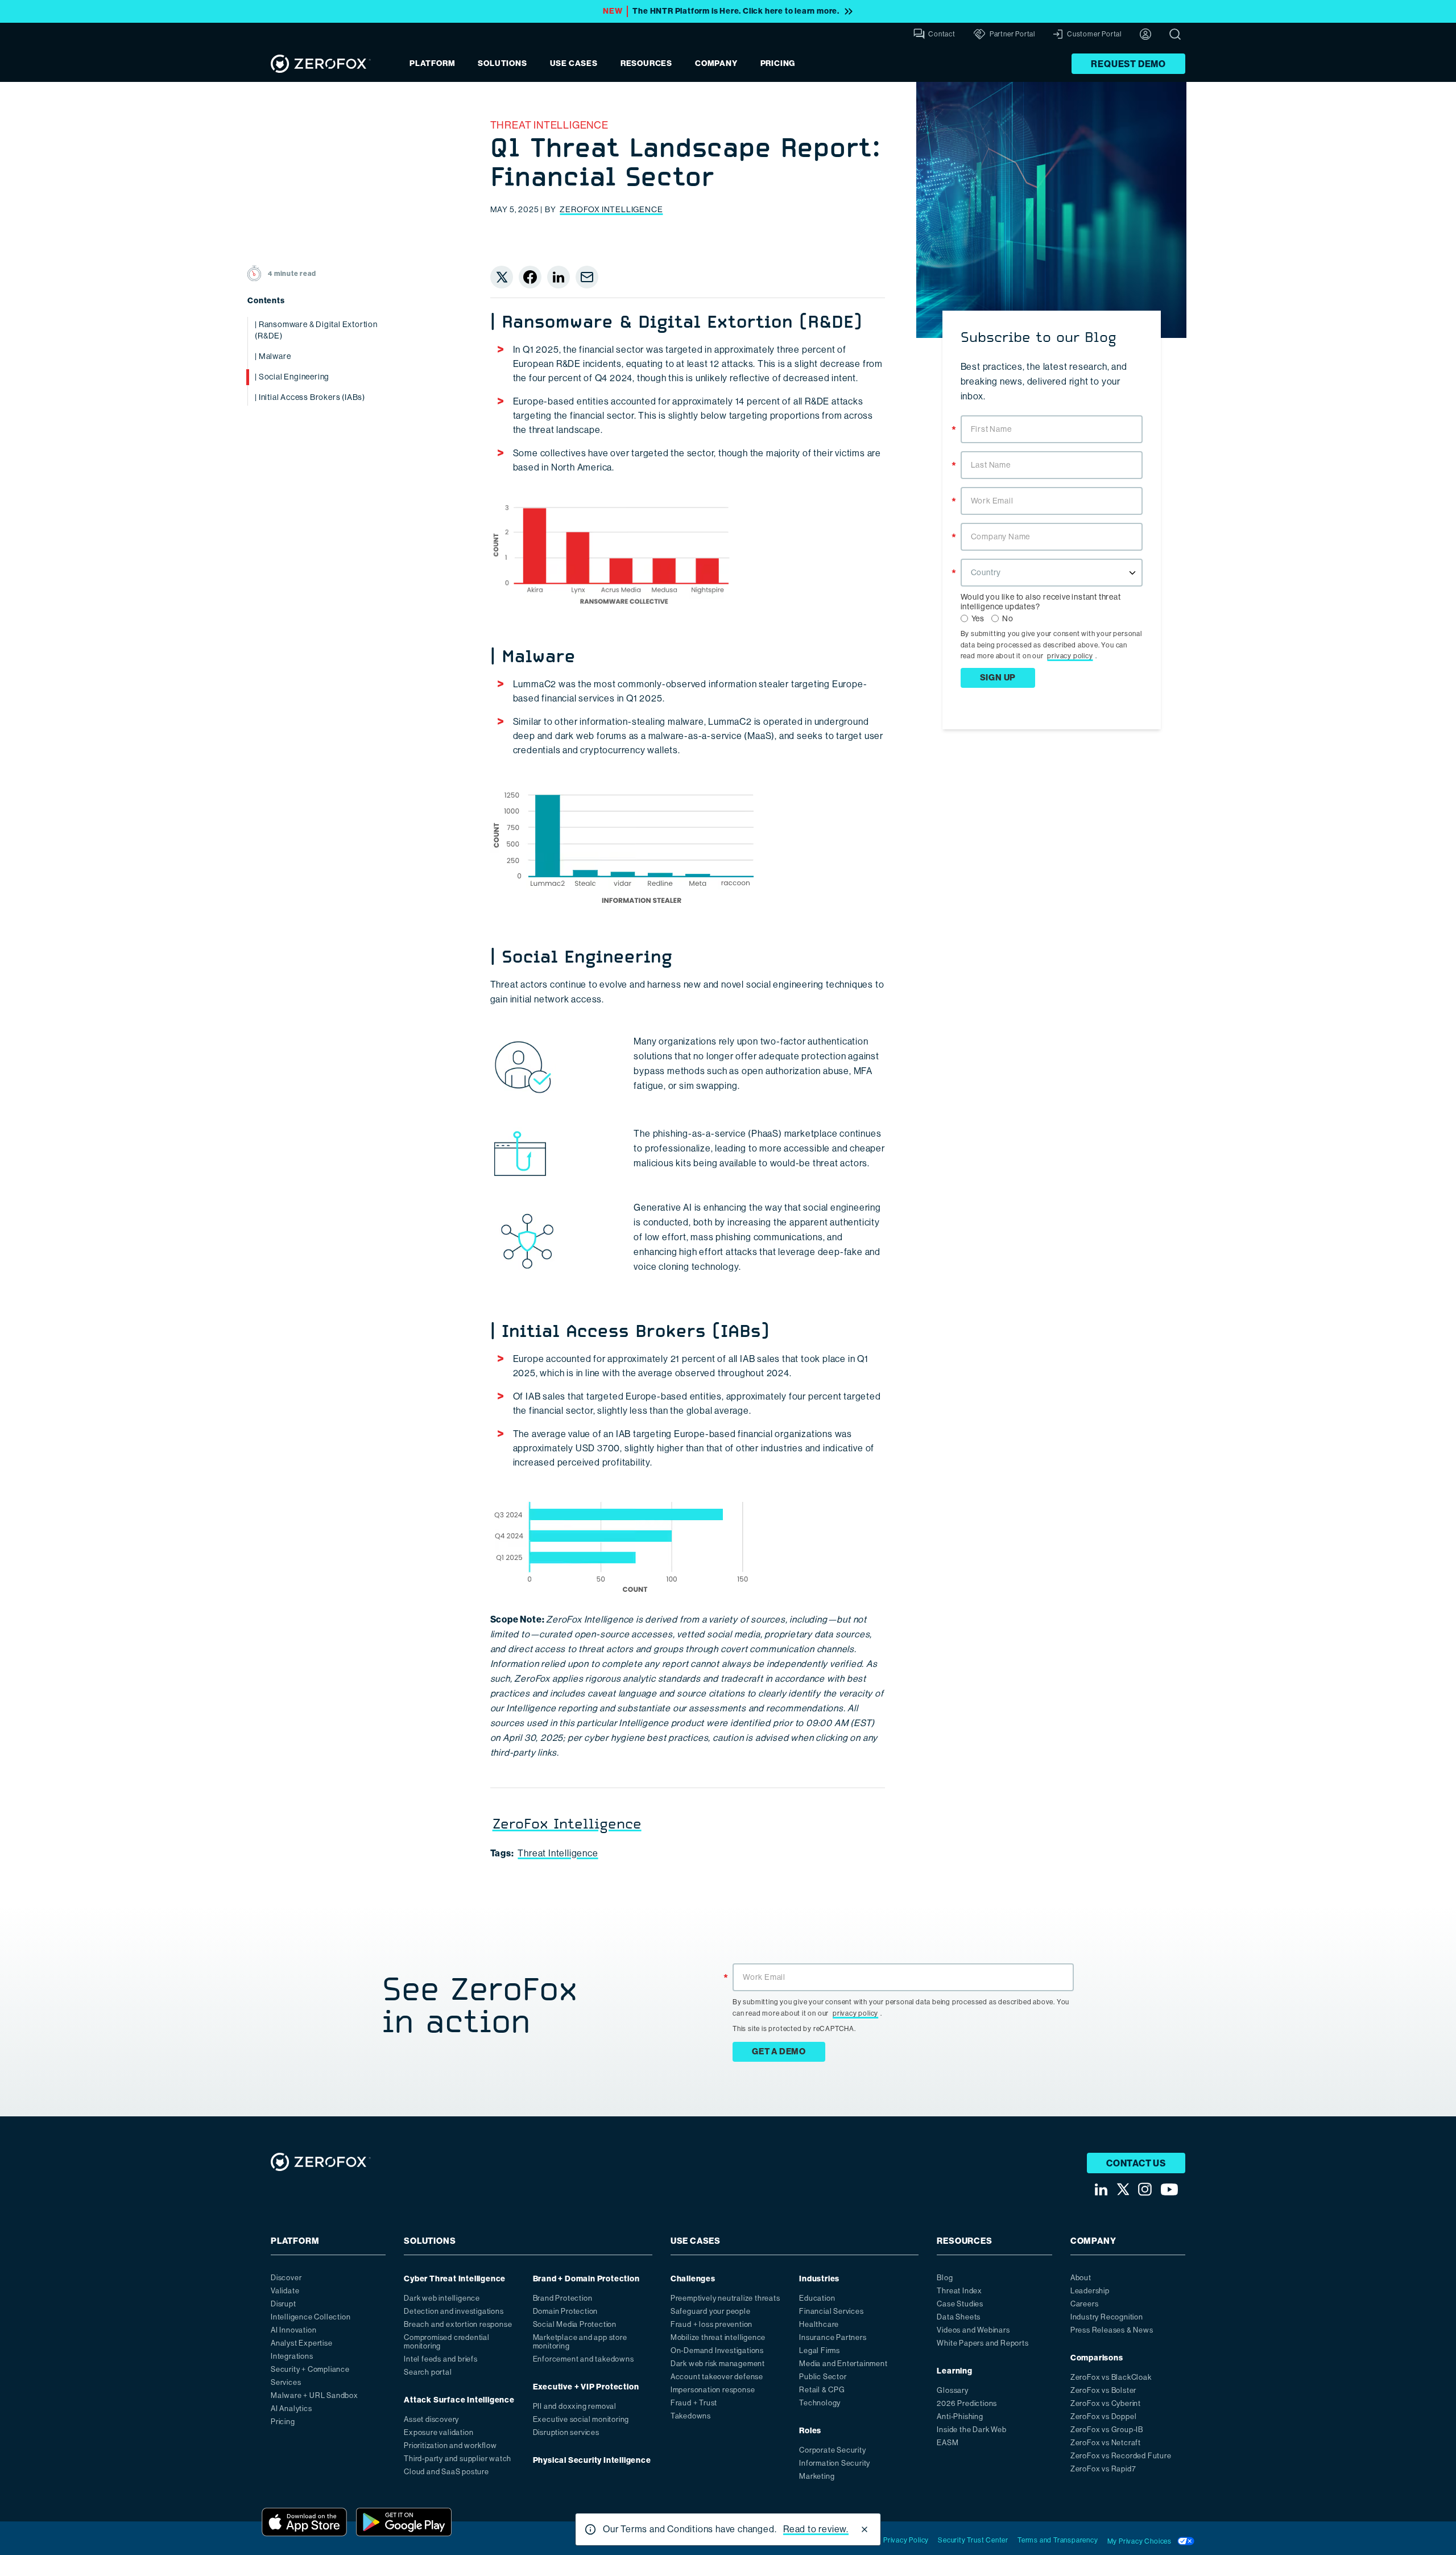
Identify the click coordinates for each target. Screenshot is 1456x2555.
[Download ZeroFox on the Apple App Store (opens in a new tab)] (304, 2522)
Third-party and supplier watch (458, 2459)
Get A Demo (779, 2052)
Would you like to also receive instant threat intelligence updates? (1041, 602)
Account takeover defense (717, 2377)
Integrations (292, 2356)
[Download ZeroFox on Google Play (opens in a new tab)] (404, 2522)
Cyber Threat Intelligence (455, 2279)
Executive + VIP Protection (586, 2387)
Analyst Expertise (302, 2343)
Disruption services (566, 2432)
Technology (820, 2403)
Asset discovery (431, 2419)
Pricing (778, 63)
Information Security (835, 2463)
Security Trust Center (973, 2540)
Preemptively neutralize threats (725, 2298)
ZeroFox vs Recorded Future (1121, 2456)
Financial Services (831, 2311)
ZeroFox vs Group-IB (1107, 2430)
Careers (1085, 2304)
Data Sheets (959, 2317)
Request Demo (1128, 64)
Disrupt (284, 2304)
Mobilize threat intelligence (718, 2337)
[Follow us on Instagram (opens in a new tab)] (1145, 2189)
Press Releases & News (1112, 2330)
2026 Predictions (967, 2403)
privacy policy (1070, 656)
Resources (646, 63)
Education (817, 2298)
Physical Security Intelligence (592, 2460)
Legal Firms (820, 2350)
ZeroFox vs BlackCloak (1111, 2377)
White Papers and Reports (983, 2343)
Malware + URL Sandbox (315, 2395)
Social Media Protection (575, 2324)
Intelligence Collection (311, 2317)
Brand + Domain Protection (586, 2279)
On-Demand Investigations (717, 2350)
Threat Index (959, 2291)
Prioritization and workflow (450, 2445)
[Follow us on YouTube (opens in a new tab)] (1169, 2189)
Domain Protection (566, 2311)
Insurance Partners (833, 2337)
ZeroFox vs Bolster (1103, 2390)
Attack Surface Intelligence (459, 2400)
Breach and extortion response (458, 2324)
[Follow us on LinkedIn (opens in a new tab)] (1101, 2189)
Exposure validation (439, 2432)
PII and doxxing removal (575, 2406)
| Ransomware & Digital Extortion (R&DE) (316, 330)
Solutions (502, 63)
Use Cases (574, 63)
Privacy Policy (906, 2540)
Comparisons (1097, 2358)
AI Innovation (293, 2330)
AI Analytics (291, 2409)
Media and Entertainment (843, 2364)
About (1081, 2278)
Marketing (817, 2476)
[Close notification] (864, 2529)
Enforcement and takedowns (584, 2359)
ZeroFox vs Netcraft (1106, 2443)
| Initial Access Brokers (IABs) (310, 397)
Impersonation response (713, 2390)
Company (716, 63)
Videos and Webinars (973, 2330)
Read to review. (816, 2529)
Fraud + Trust (694, 2403)
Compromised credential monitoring (447, 2342)
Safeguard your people (711, 2311)
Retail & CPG (822, 2390)
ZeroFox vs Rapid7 (1103, 2469)
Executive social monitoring (581, 2419)
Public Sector (823, 2377)
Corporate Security (832, 2450)
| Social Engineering (292, 377)
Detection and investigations (454, 2311)
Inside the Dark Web (971, 2430)
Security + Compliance (310, 2369)
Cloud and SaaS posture (446, 2472)
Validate (285, 2291)
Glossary (952, 2390)
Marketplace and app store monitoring (580, 2342)
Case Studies (960, 2304)
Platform (432, 63)
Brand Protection (563, 2298)
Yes (978, 618)
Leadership (1090, 2291)
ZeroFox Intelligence (611, 209)
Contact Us (1136, 2163)
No (1008, 618)
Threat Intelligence (549, 125)
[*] (1052, 414)
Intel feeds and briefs (441, 2359)
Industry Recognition (1107, 2317)
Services (286, 2382)
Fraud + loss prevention (712, 2324)
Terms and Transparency (1058, 2540)
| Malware (273, 356)
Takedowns (691, 2416)
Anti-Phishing (960, 2416)
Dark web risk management (718, 2364)
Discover (286, 2278)
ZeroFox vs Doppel (1104, 2416)
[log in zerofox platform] (1145, 34)
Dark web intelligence (442, 2298)
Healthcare (819, 2324)
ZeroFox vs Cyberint (1106, 2403)
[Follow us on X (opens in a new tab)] (1123, 2189)
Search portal (428, 2372)
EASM (948, 2443)
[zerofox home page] (321, 64)
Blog (945, 2278)
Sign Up (998, 678)
